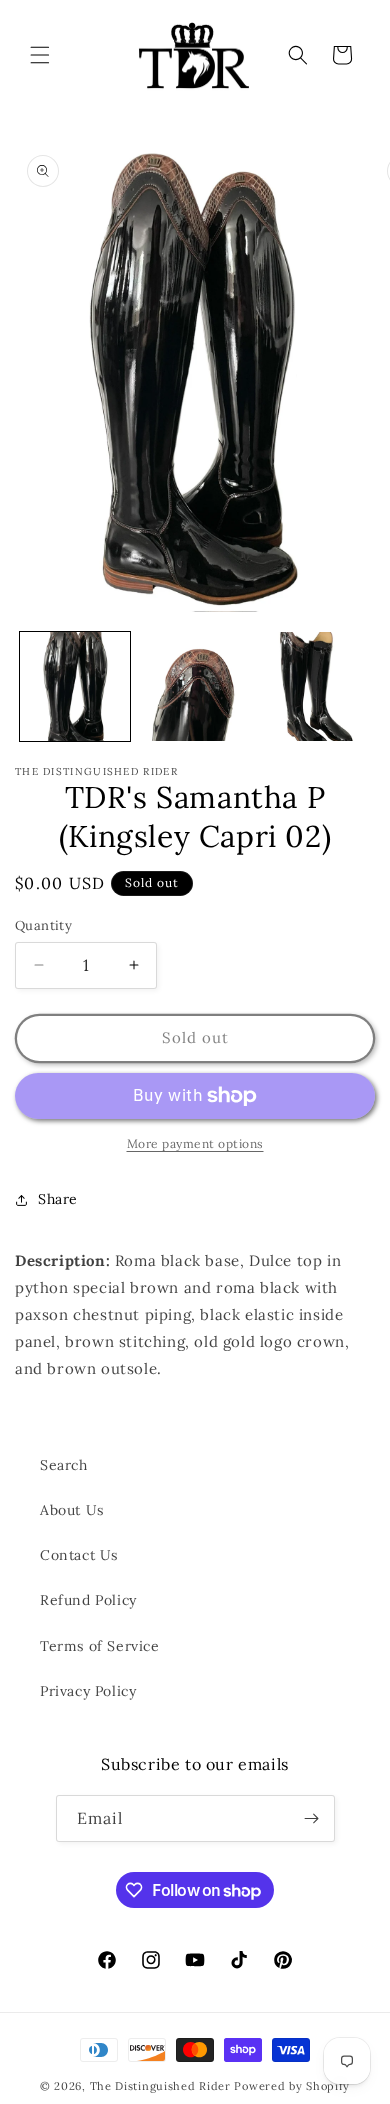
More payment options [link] (195, 1143)
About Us (72, 1510)
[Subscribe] (312, 1818)
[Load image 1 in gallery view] (75, 687)
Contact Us (79, 1555)
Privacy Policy (88, 1691)
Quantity (43, 925)
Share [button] (58, 1199)
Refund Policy (88, 1600)
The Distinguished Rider (160, 2086)
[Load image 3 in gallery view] (314, 687)
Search (64, 1465)
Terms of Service (100, 1646)
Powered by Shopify (292, 2086)
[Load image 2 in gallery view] (195, 687)
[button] (40, 55)
